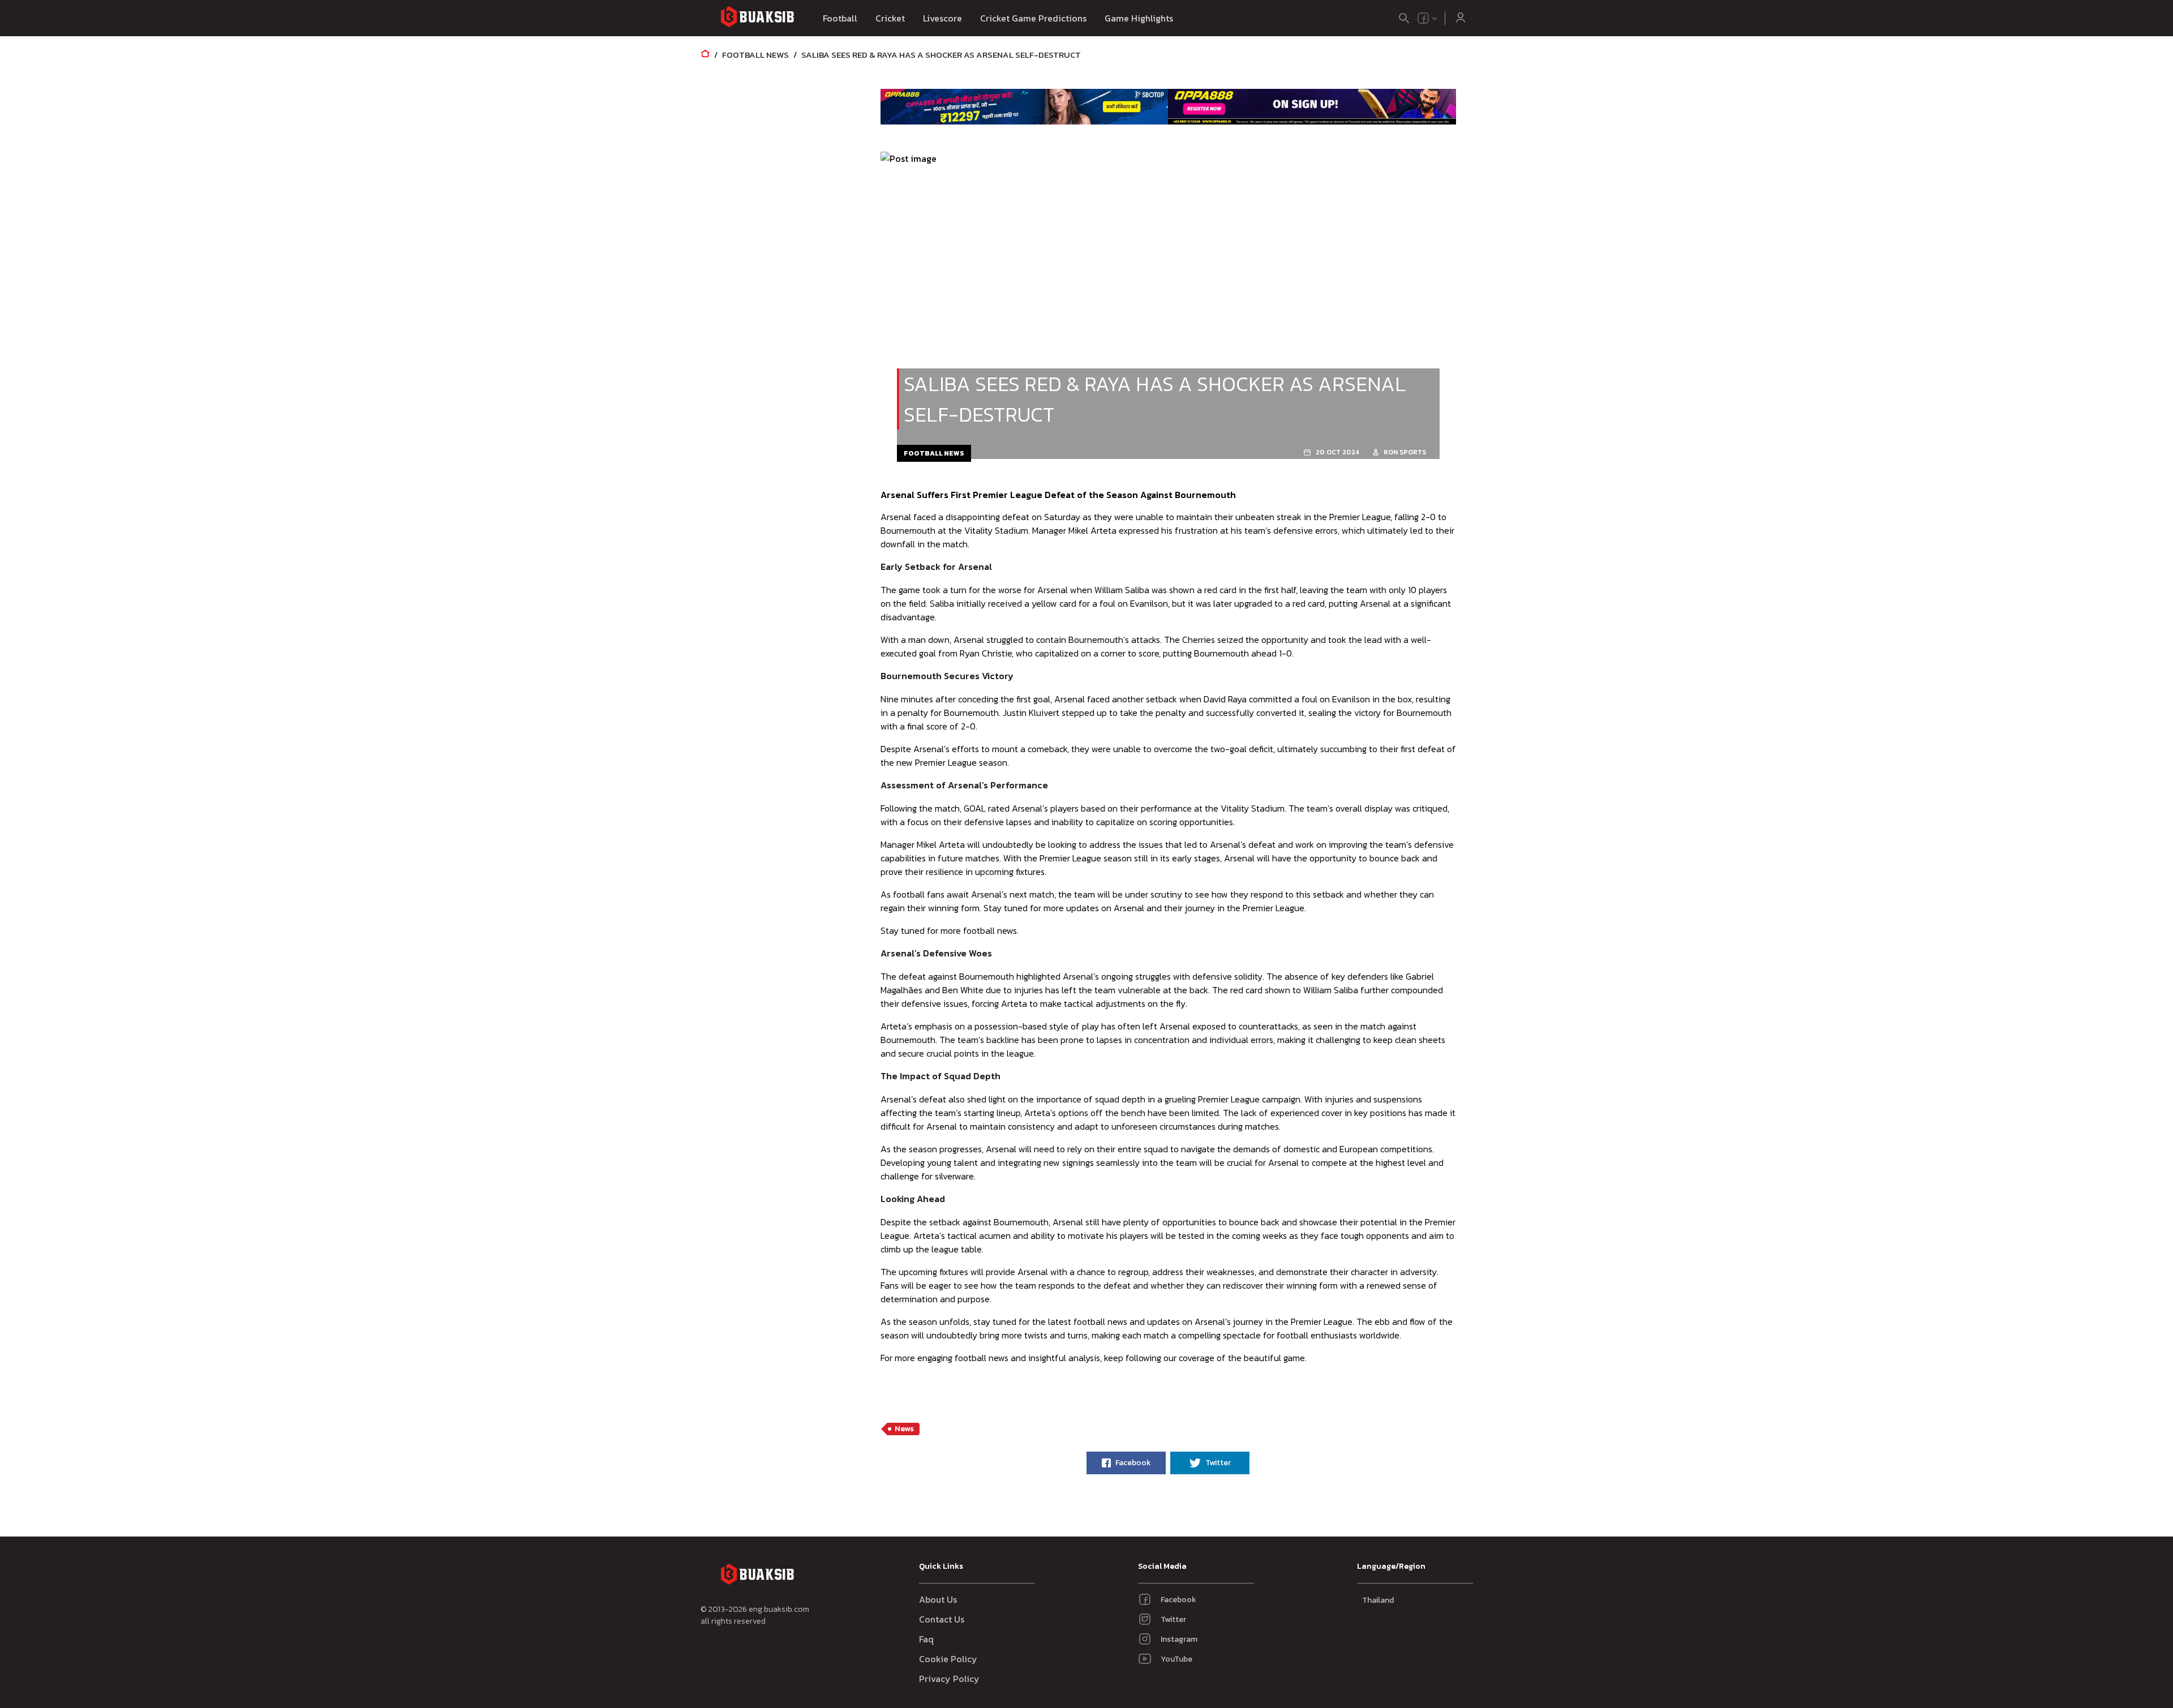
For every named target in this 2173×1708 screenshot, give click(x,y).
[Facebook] (1423, 18)
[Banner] (1025, 106)
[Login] (1461, 18)
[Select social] (1428, 18)
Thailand (1378, 1600)
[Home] (705, 55)
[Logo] (757, 18)
